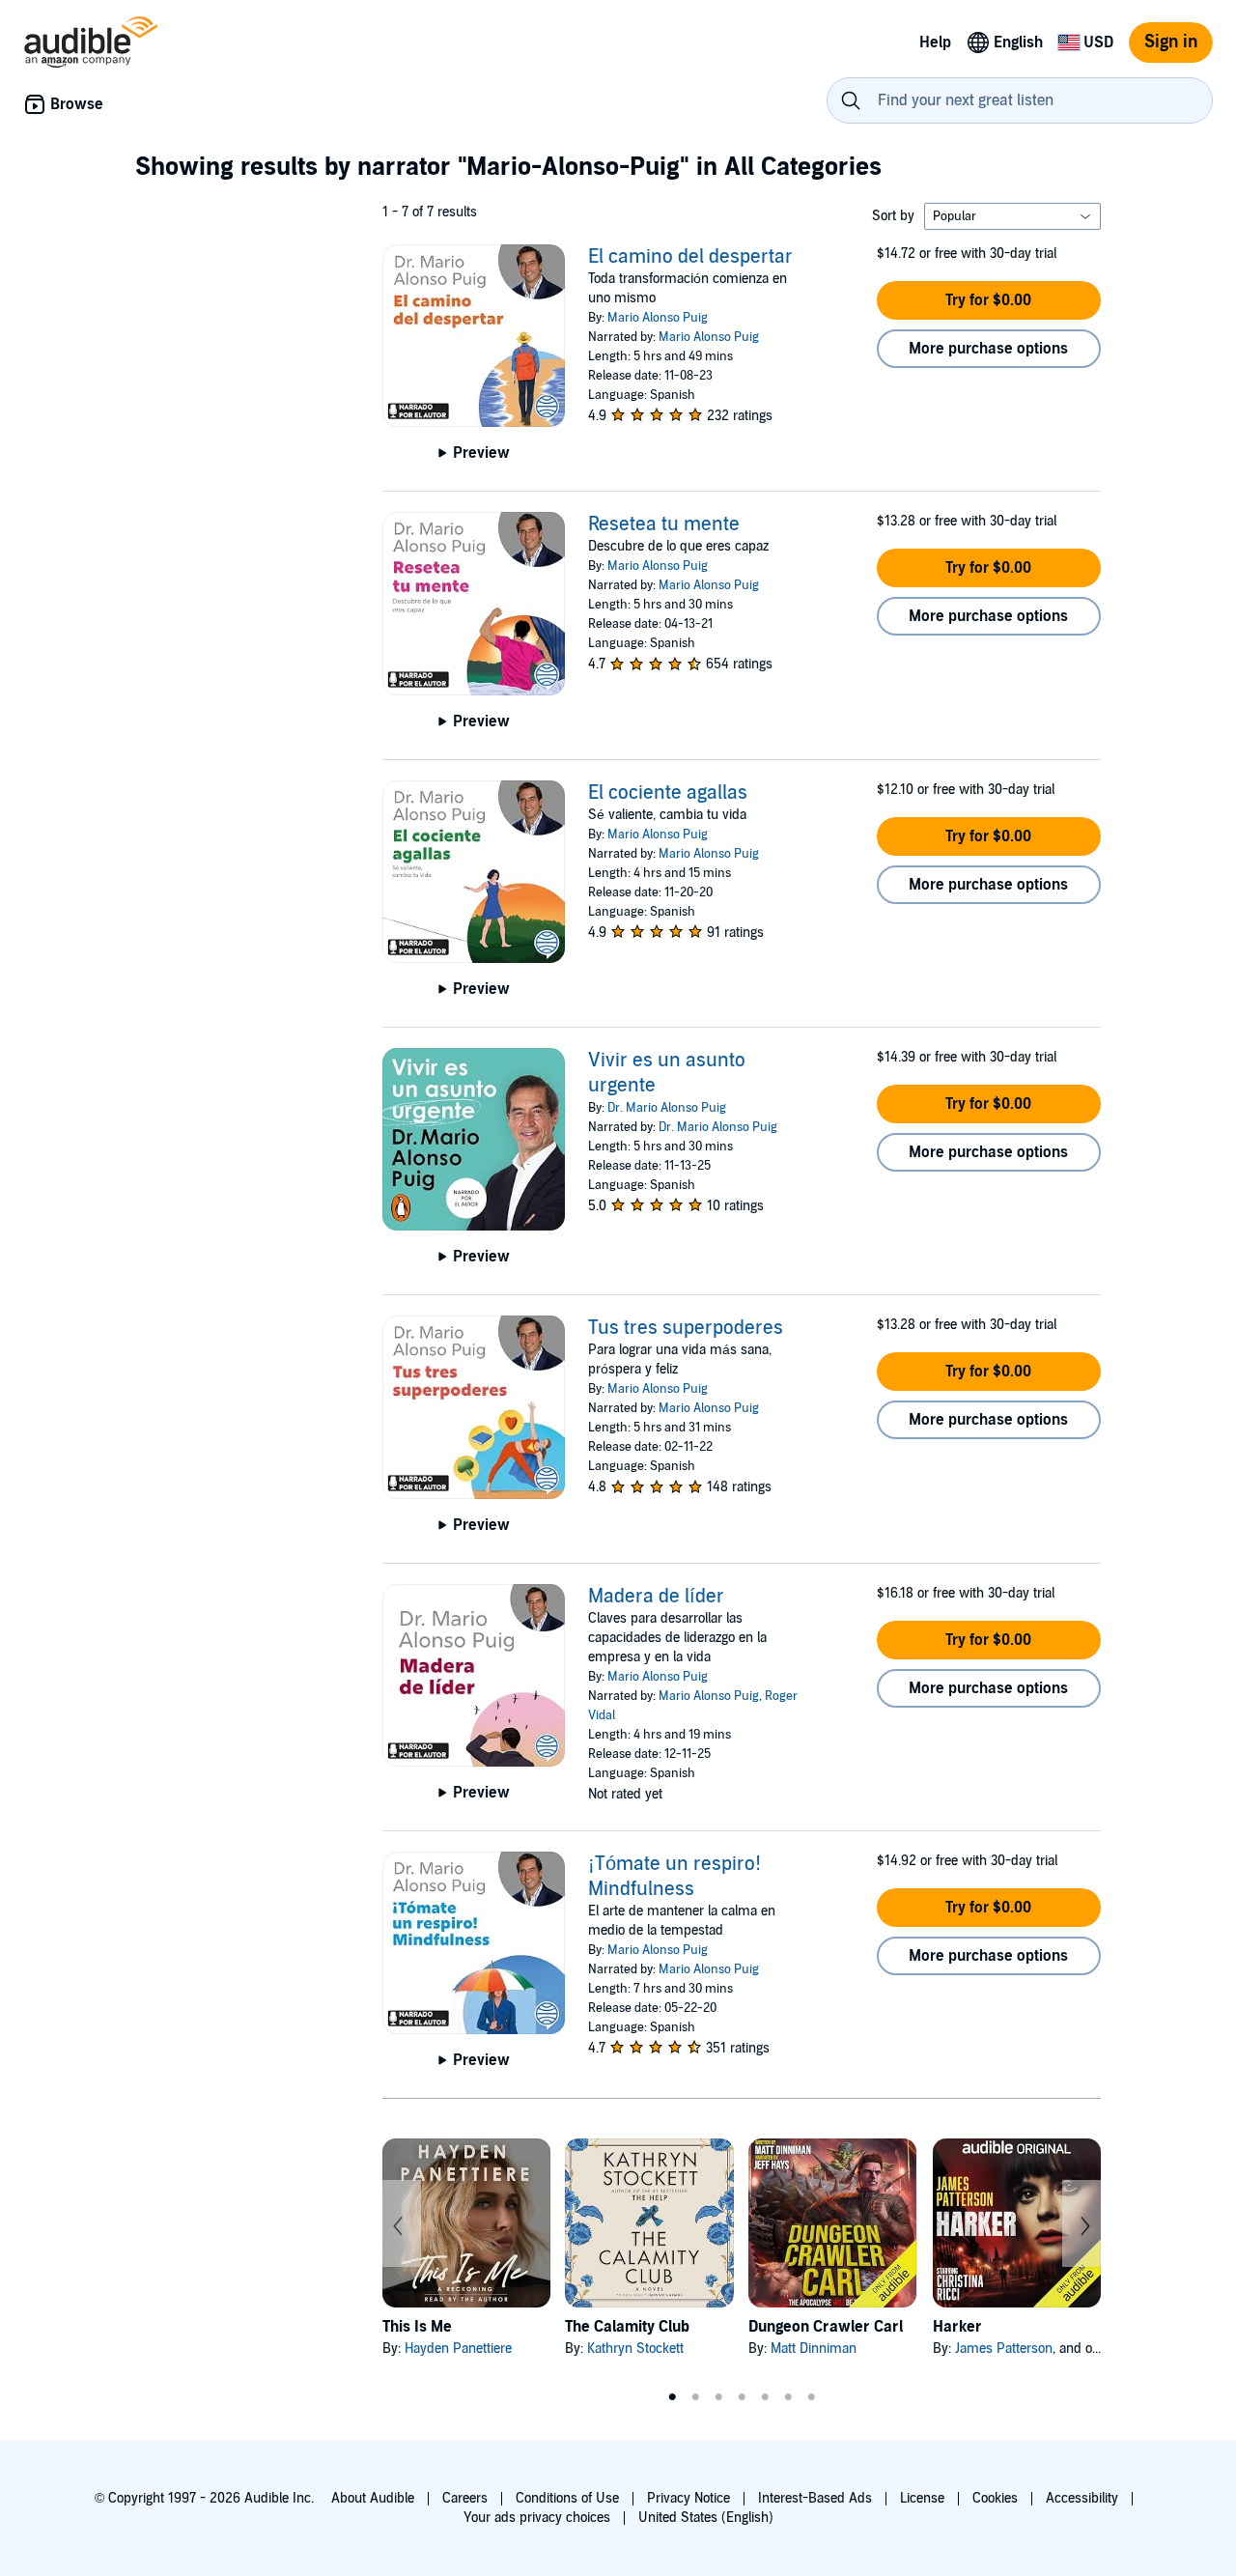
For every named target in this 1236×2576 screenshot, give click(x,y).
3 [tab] (718, 2397)
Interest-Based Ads (815, 2498)
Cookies (995, 2498)
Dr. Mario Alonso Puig (667, 1108)
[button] (989, 300)
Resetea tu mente (664, 524)
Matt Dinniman (814, 2349)
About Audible (373, 2498)
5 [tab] (765, 2397)
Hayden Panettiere (458, 2349)
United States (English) (706, 2518)
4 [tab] (742, 2397)
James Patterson (1004, 2349)
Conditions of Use (567, 2498)
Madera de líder (656, 1597)
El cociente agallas (668, 793)
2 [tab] (695, 2397)
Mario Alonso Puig (658, 318)
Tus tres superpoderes (686, 1328)
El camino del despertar (690, 257)
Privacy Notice (688, 2498)
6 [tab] (788, 2397)
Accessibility (1082, 2498)
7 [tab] (811, 2397)
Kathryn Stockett (635, 2349)
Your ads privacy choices (537, 2518)
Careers (465, 2498)
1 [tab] (672, 2397)
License (922, 2498)
